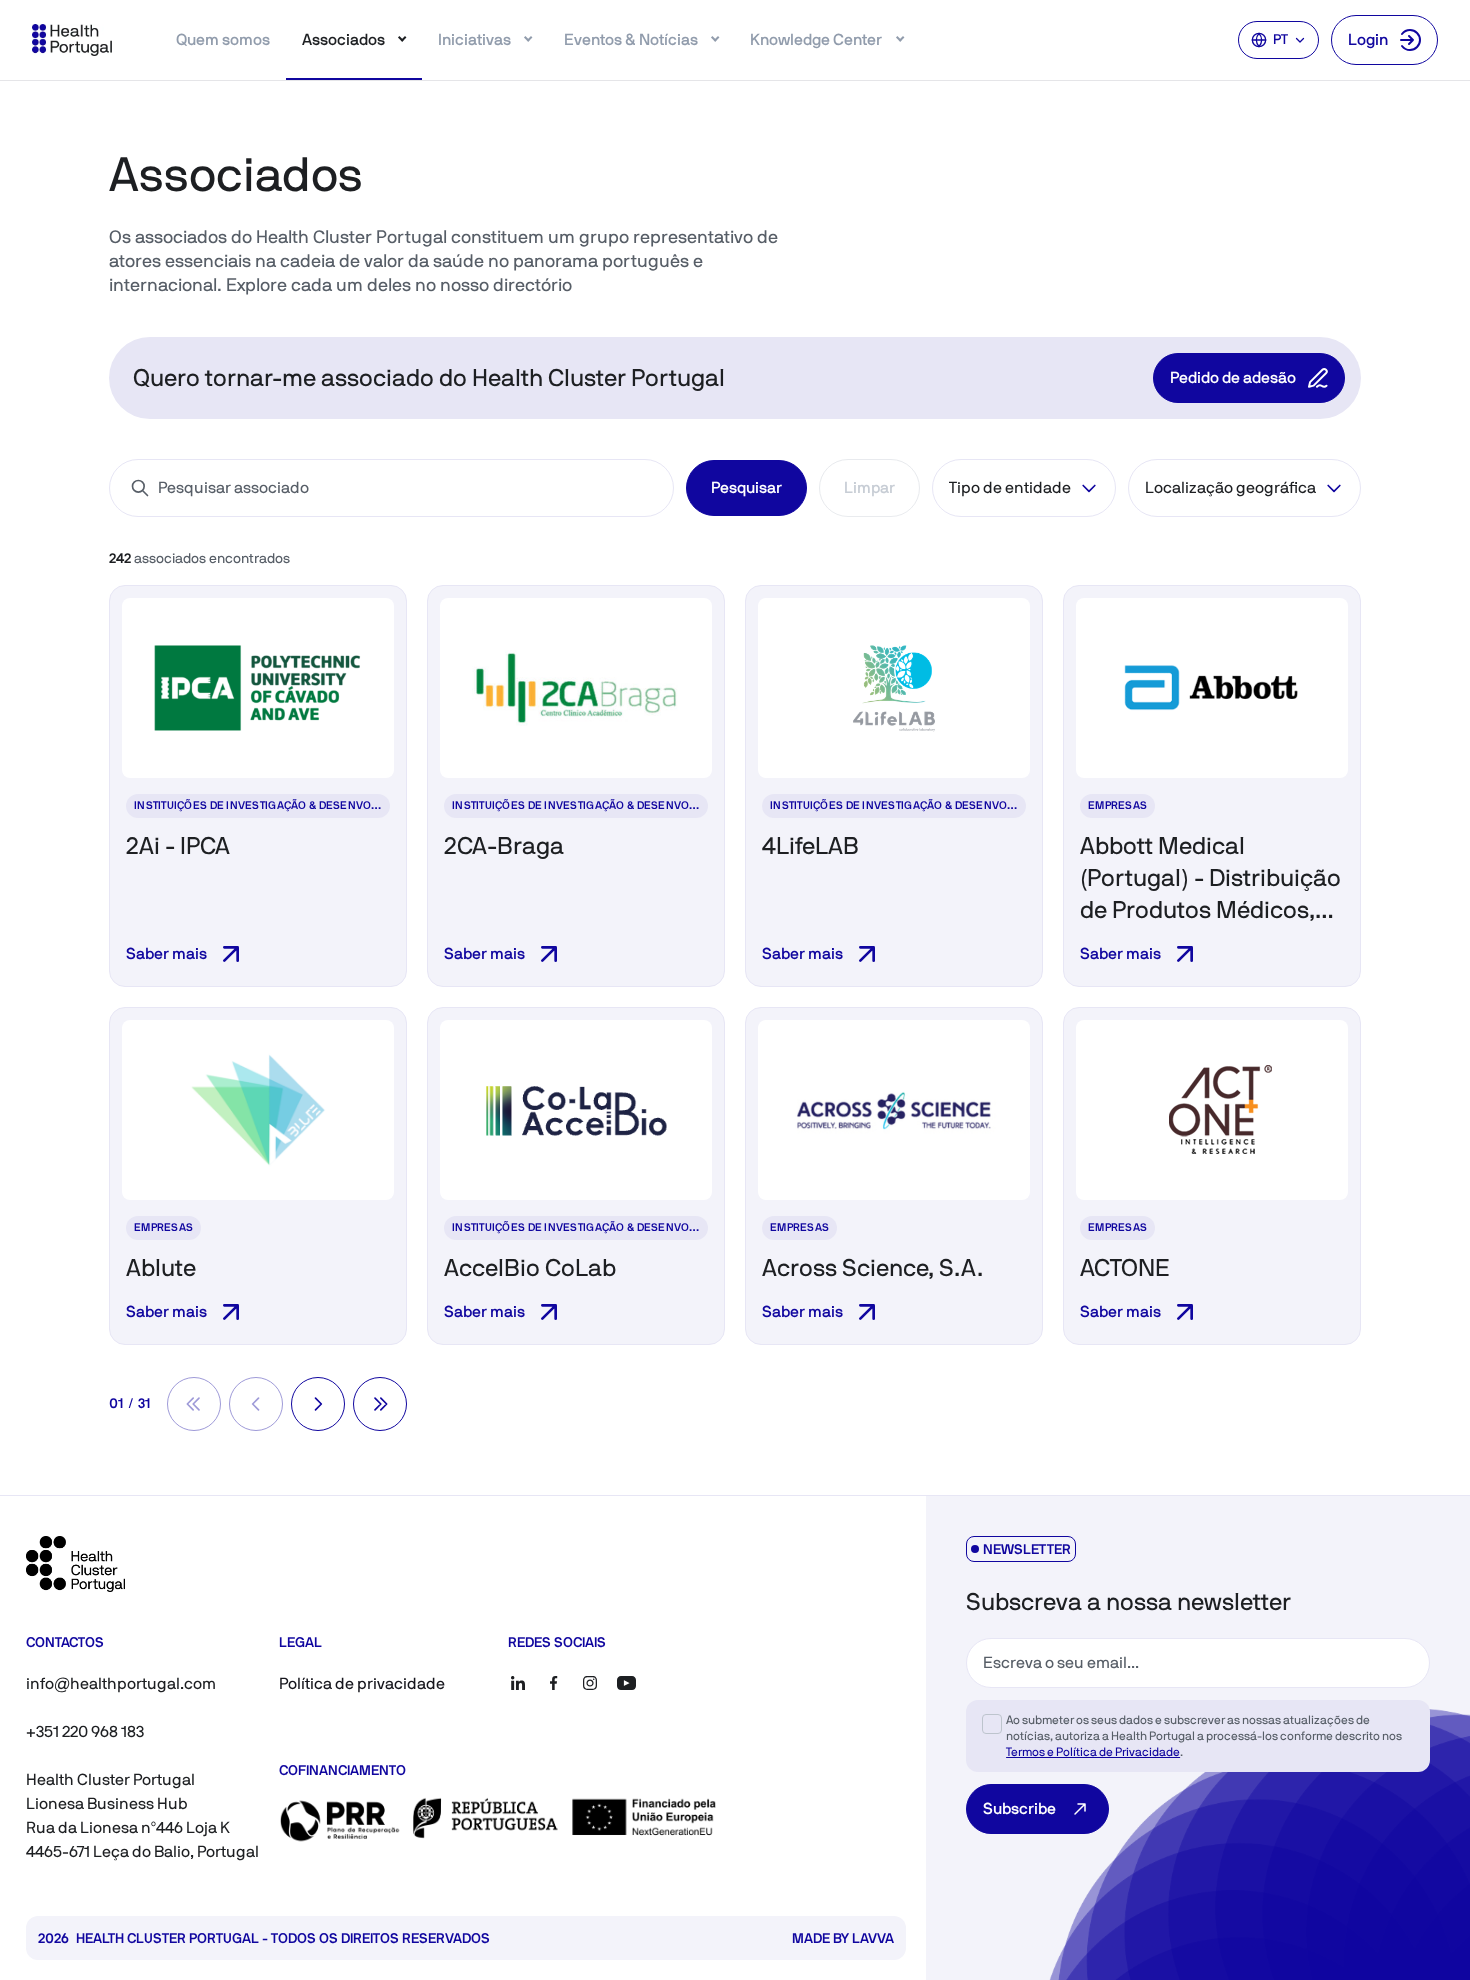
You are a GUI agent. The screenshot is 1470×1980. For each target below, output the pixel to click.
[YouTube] (626, 1683)
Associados (343, 39)
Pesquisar (746, 487)
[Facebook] (554, 1683)
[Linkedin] (518, 1683)
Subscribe (1019, 1808)
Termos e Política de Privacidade (1093, 1752)
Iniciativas (474, 39)
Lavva (873, 1938)
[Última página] (380, 1404)
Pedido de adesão (1233, 377)
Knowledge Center (816, 39)
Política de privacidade (362, 1683)
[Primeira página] (194, 1404)
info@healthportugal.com (121, 1683)
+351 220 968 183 (85, 1731)
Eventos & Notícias (631, 39)
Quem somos (223, 39)
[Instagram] (590, 1683)
